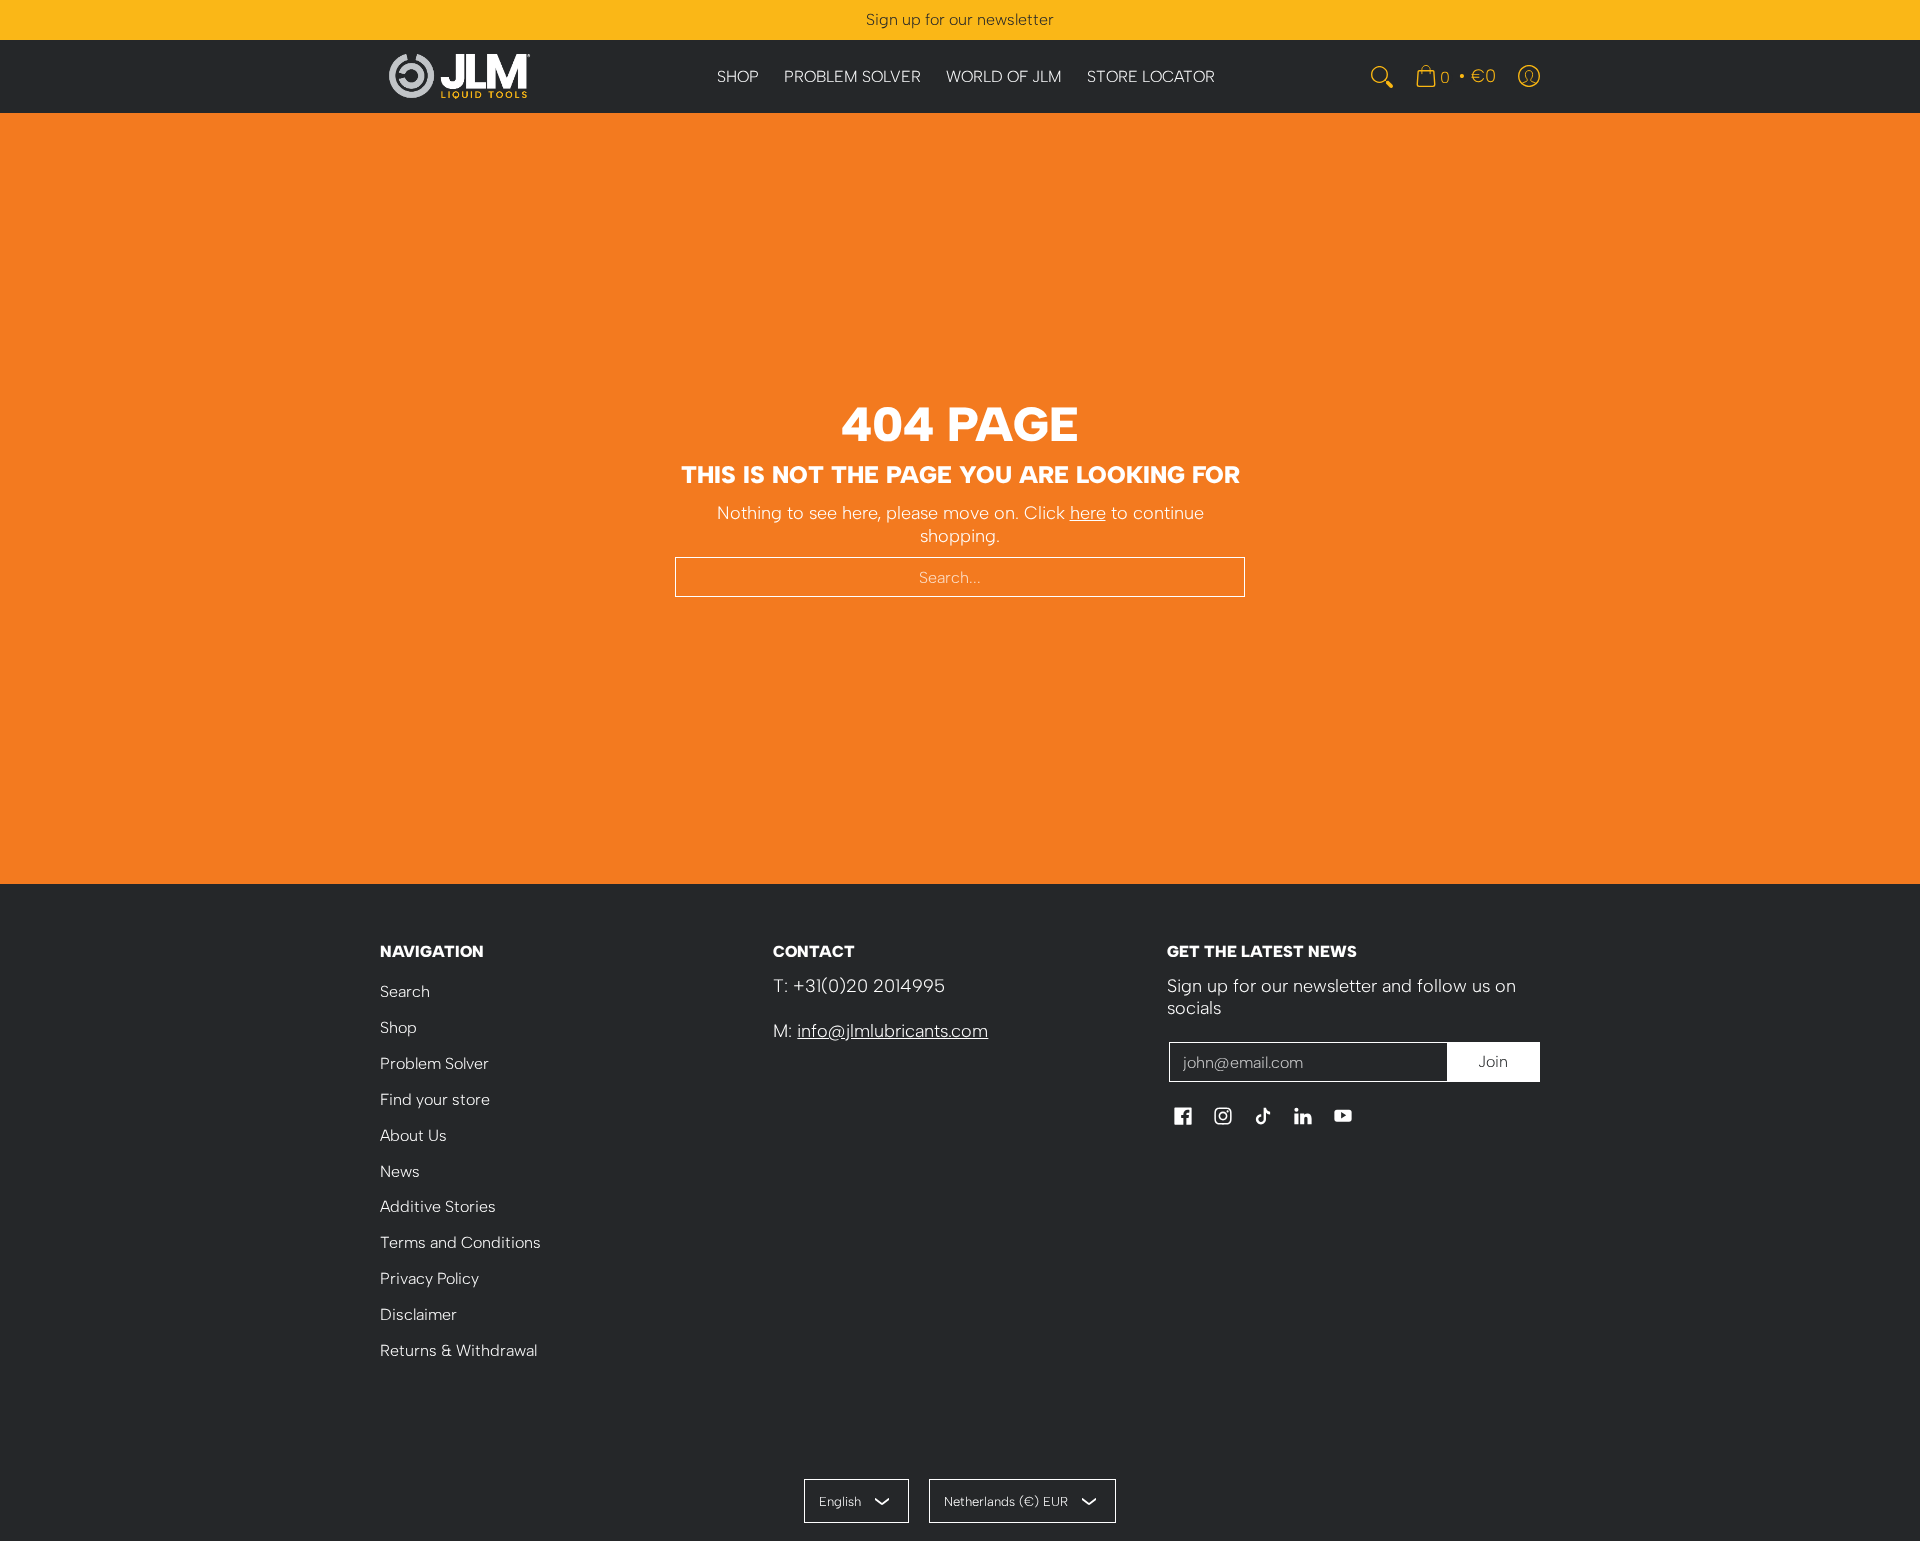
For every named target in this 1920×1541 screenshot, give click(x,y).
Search (405, 991)
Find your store (435, 1099)
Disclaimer (418, 1314)
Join (1493, 1061)
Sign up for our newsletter (960, 19)
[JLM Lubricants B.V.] (460, 76)
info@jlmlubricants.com (892, 1031)
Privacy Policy (429, 1278)
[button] (1183, 1118)
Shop (398, 1027)
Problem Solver (434, 1063)
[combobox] (960, 577)
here (1088, 513)
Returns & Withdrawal (458, 1350)
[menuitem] (738, 77)
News (400, 1171)
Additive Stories (438, 1206)
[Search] (1382, 77)
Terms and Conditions (460, 1242)
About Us (413, 1135)
